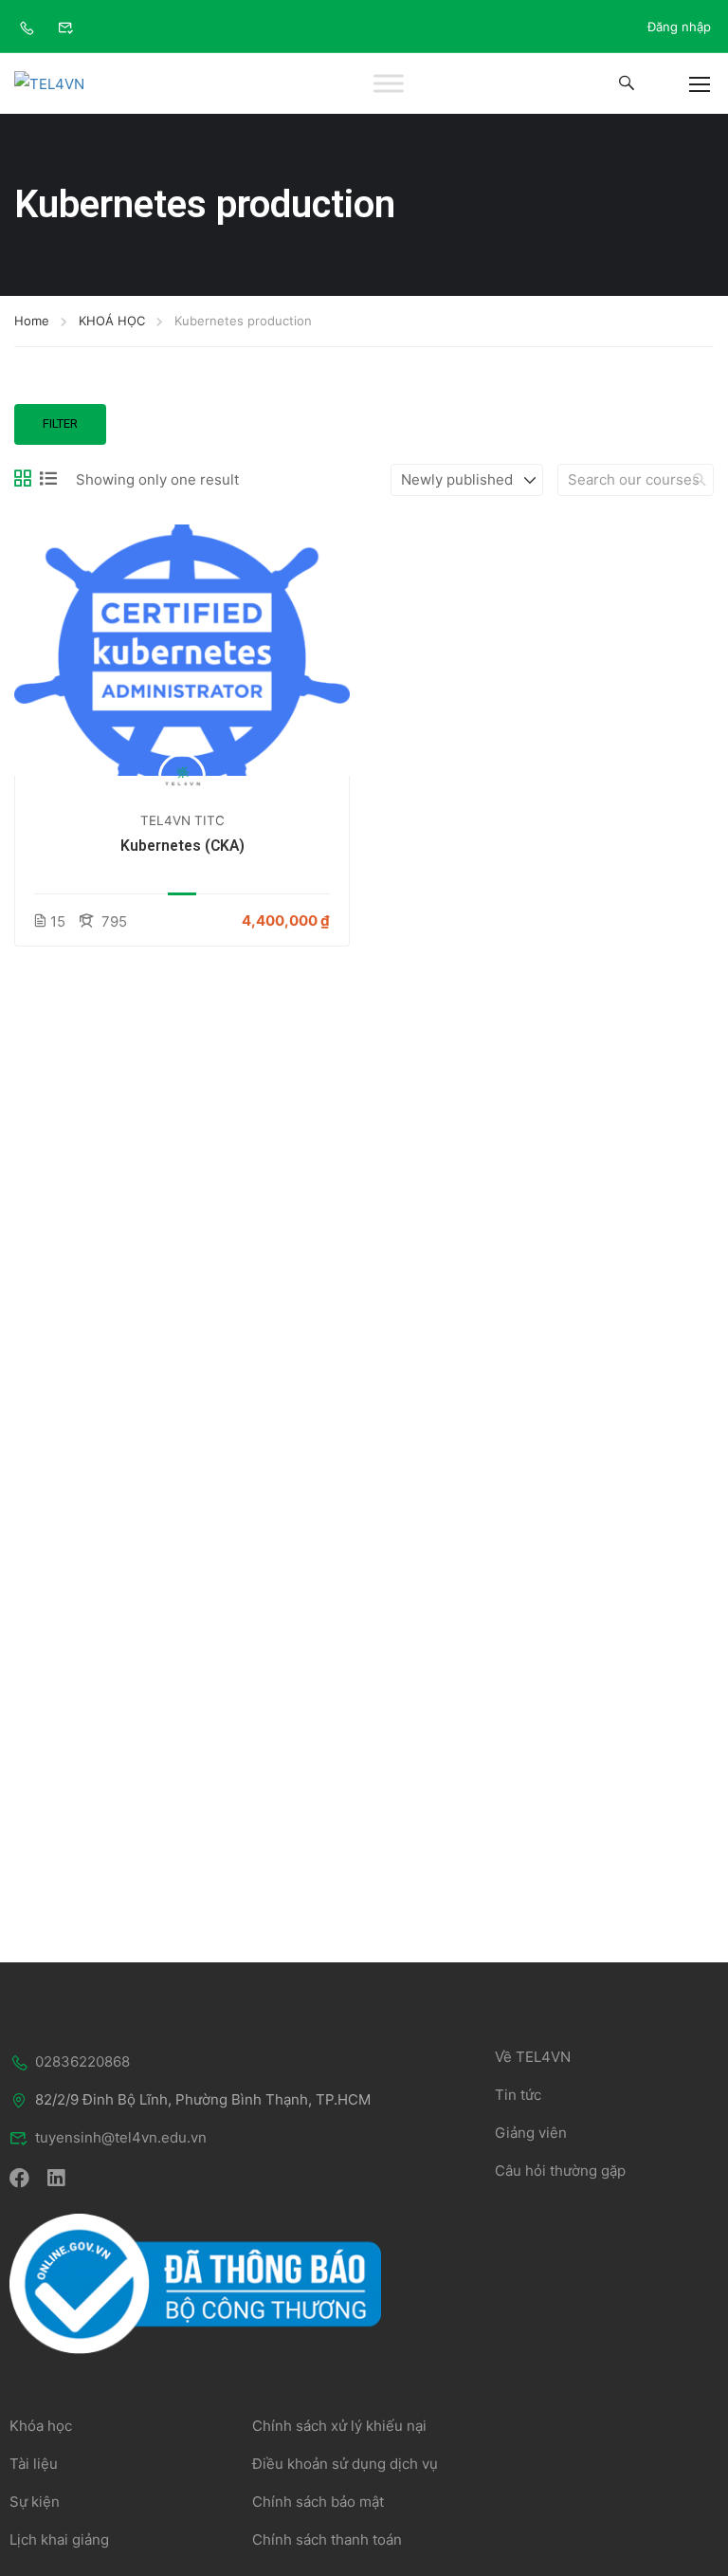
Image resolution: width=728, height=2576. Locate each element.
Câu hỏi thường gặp (560, 2171)
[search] (700, 480)
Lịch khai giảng (59, 2539)
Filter (60, 423)
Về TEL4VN (533, 2057)
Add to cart (182, 651)
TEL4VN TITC (182, 820)
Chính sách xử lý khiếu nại (339, 2426)
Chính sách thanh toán (327, 2539)
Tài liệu (34, 2464)
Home (32, 321)
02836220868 (82, 2061)
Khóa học (41, 2426)
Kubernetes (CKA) (182, 846)
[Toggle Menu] (389, 84)
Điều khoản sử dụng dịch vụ (345, 2464)
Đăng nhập (679, 27)
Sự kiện (35, 2502)
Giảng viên (531, 2133)
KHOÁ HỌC (112, 321)
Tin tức (518, 2095)
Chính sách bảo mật (318, 2502)
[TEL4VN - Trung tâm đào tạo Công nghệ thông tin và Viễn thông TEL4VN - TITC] (71, 83)
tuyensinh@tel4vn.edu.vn (121, 2137)
